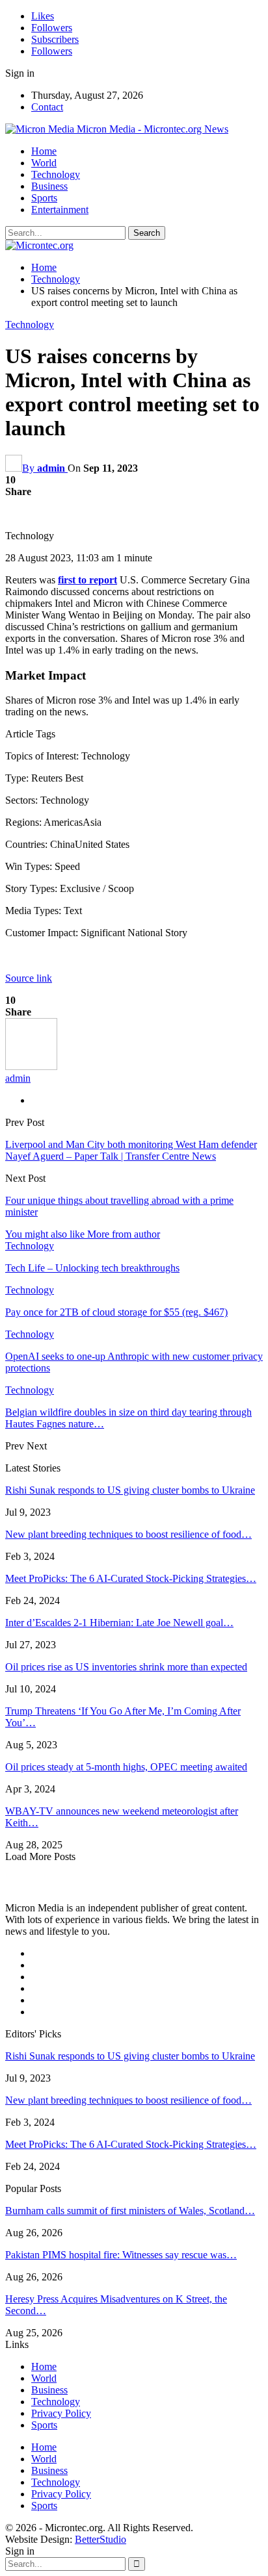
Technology (56, 174)
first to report (87, 580)
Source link (29, 978)
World (44, 163)
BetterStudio (100, 2539)
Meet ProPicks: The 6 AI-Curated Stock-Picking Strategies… (131, 1578)
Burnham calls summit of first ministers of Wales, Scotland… (130, 2211)
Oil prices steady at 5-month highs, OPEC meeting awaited (126, 1767)
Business (49, 186)
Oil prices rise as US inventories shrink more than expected (126, 1667)
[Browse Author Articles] (31, 1066)
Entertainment (60, 210)
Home (44, 151)
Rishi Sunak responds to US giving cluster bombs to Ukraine (130, 1490)
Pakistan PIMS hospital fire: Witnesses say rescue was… (121, 2255)
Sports (44, 198)
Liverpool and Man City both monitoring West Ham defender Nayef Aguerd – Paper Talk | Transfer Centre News (131, 1150)
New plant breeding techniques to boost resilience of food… (128, 1534)
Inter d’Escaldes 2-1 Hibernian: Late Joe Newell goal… (119, 1623)
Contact (47, 107)
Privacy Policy (61, 2413)
